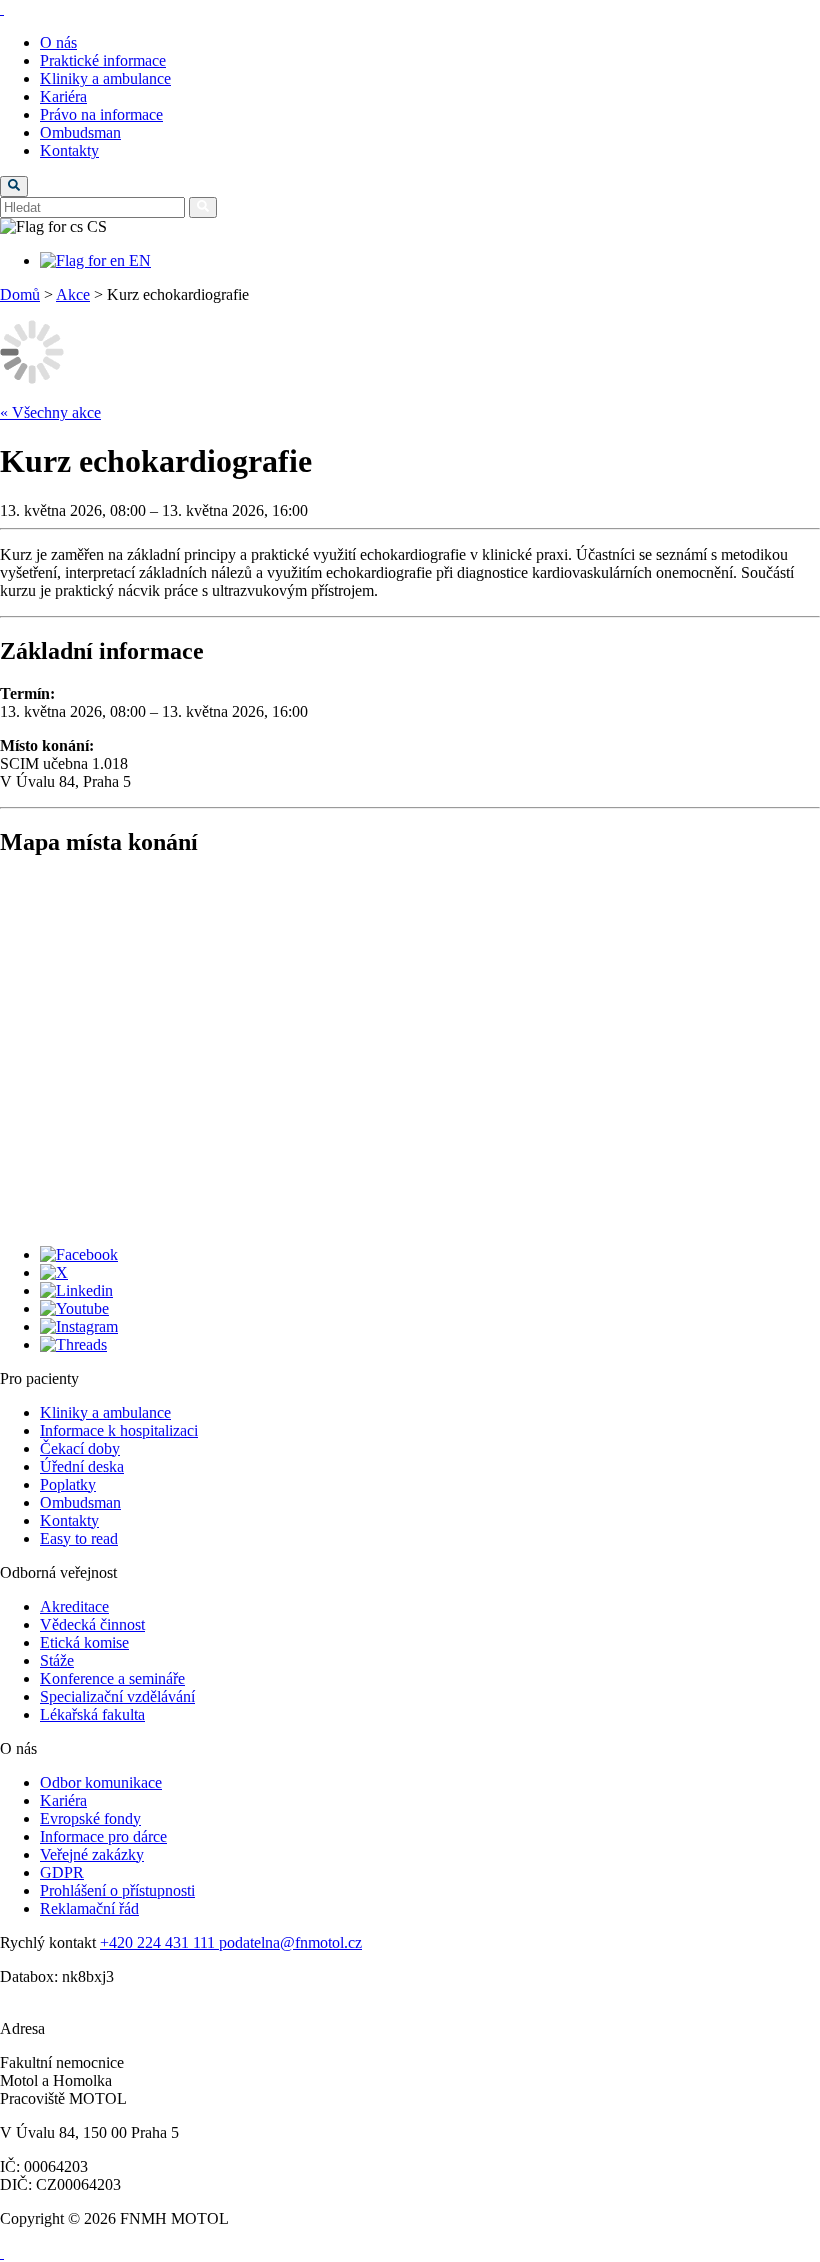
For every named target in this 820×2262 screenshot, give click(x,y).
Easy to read (79, 1538)
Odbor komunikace (101, 1782)
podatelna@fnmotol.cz (290, 1942)
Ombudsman (80, 132)
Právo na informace (101, 114)
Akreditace (74, 1606)
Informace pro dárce (103, 1836)
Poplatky (68, 1484)
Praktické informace (103, 60)
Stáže (57, 1660)
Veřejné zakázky (92, 1854)
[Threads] (73, 1344)
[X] (54, 1272)
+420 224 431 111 (159, 1942)
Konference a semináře (112, 1678)
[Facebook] (79, 1254)
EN (138, 260)
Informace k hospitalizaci (119, 1430)
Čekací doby (80, 1448)
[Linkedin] (76, 1290)
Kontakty (69, 150)
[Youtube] (74, 1308)
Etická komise (84, 1642)
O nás (58, 42)
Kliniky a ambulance (105, 78)
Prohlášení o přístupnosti (117, 1890)
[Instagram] (79, 1326)
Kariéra (63, 96)
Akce (73, 294)
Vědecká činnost (92, 1624)
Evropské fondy (90, 1818)
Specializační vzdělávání (117, 1696)
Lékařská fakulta (92, 1714)
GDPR (62, 1872)
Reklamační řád (89, 1908)
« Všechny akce (50, 412)
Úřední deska (82, 1466)
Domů (20, 294)
